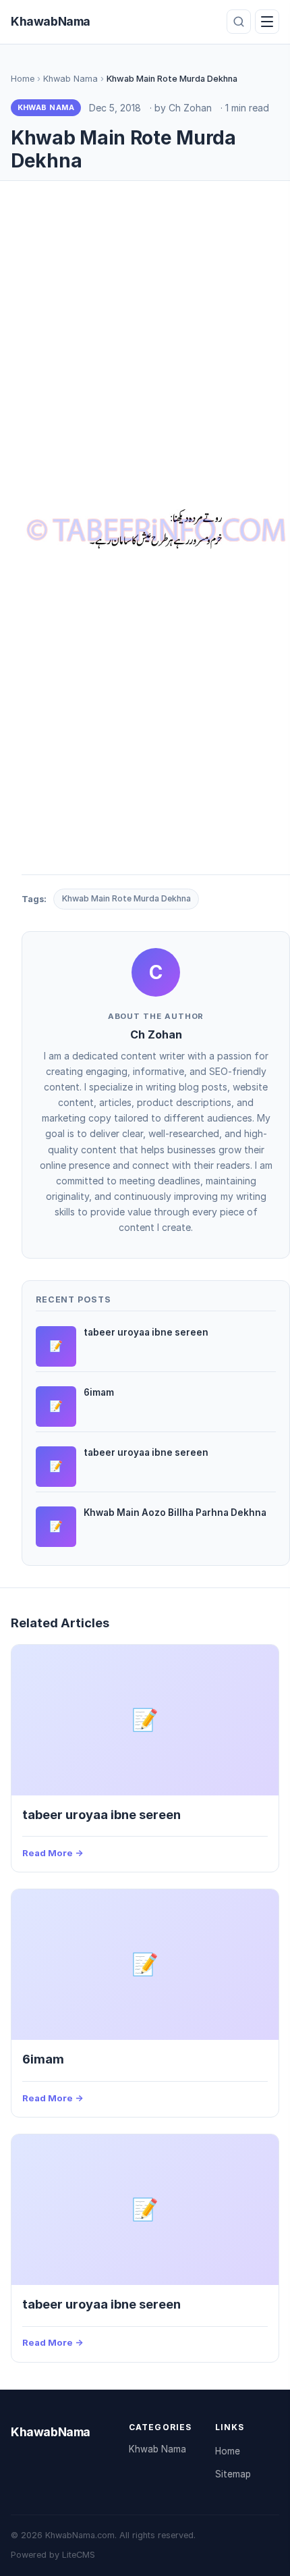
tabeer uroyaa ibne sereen (101, 1814)
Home (23, 79)
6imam (43, 2059)
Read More (48, 1853)
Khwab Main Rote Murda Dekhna (126, 898)
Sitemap (233, 2474)
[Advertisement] (145, 348)
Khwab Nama (70, 79)
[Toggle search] (239, 22)
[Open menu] (267, 22)
